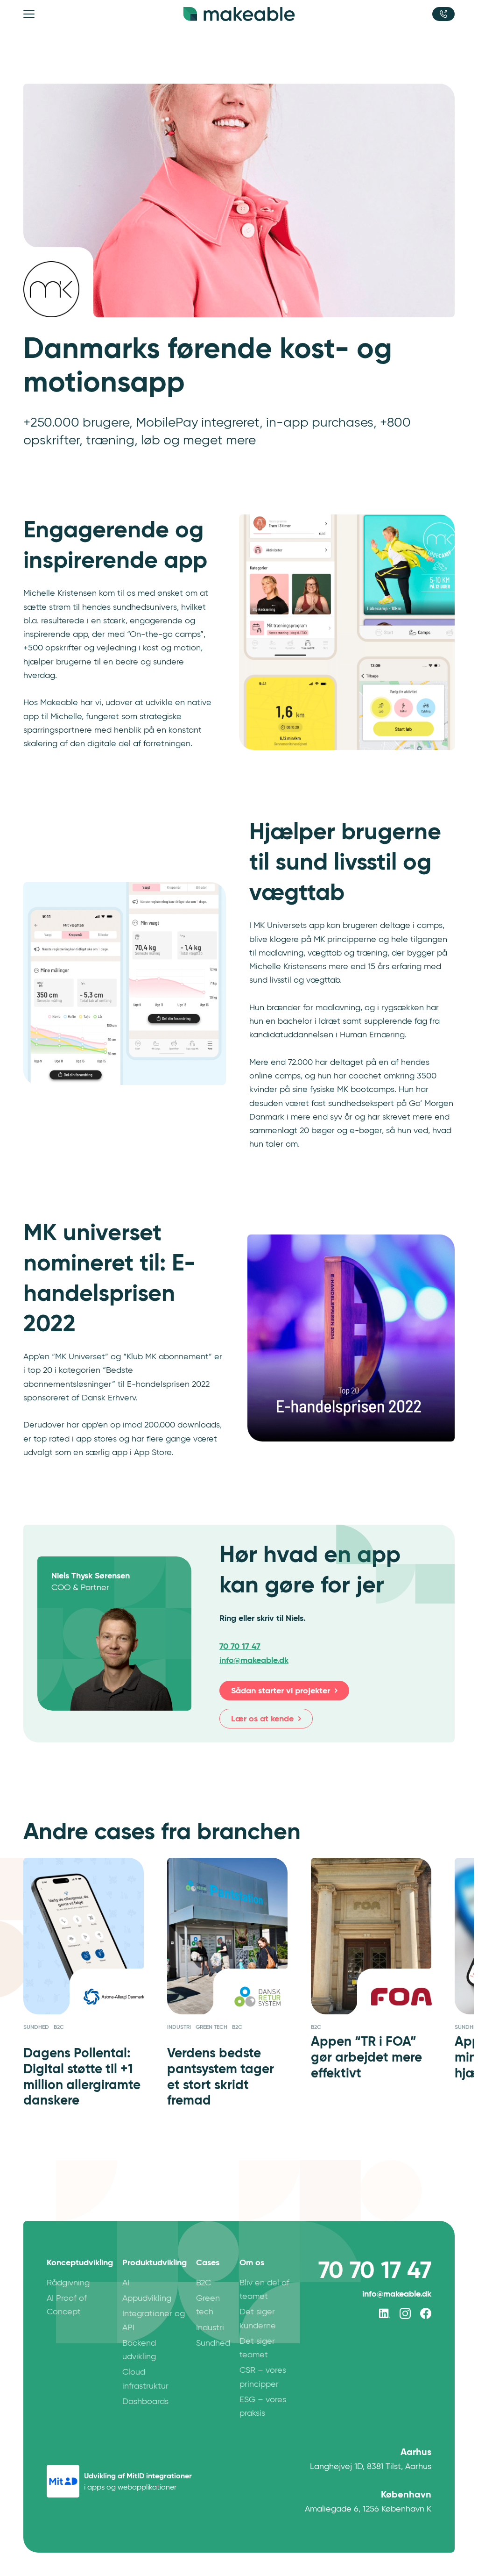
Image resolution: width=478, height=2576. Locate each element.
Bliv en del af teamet (264, 2289)
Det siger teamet (257, 2348)
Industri (210, 2327)
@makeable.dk (254, 1659)
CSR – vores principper (263, 2377)
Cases (208, 2262)
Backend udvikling (139, 2350)
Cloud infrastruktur (145, 2379)
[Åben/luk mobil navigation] (30, 14)
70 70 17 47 (240, 1645)
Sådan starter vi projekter (281, 1690)
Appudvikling (147, 2298)
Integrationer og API (154, 2320)
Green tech (208, 2305)
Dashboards (145, 2401)
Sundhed (213, 2343)
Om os (252, 2262)
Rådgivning (68, 2283)
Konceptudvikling (80, 2262)
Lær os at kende (262, 1718)
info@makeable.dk (397, 2294)
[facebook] (426, 2313)
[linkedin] (385, 2313)
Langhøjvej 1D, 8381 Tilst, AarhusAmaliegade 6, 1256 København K (368, 2480)
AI (126, 2283)
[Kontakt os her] (443, 14)
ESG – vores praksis (263, 2406)
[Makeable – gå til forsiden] (239, 14)
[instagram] (405, 2313)
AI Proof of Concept (67, 2305)
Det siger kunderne (258, 2318)
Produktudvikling (155, 2262)
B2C (204, 2283)
